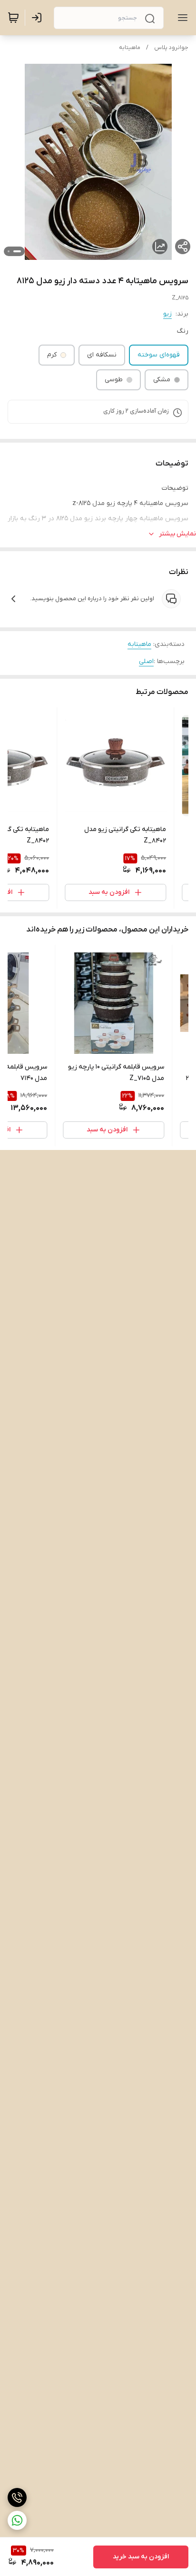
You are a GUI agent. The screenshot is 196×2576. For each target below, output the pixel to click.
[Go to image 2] (9, 251)
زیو (167, 314)
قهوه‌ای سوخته (159, 355)
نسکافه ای (102, 355)
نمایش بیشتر (177, 534)
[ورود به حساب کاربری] (39, 18)
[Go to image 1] (17, 251)
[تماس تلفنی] (17, 2497)
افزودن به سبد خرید (141, 2557)
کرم (52, 355)
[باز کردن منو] (181, 18)
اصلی (146, 661)
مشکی (162, 380)
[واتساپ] (17, 2520)
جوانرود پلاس (171, 48)
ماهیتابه (130, 48)
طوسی (114, 380)
